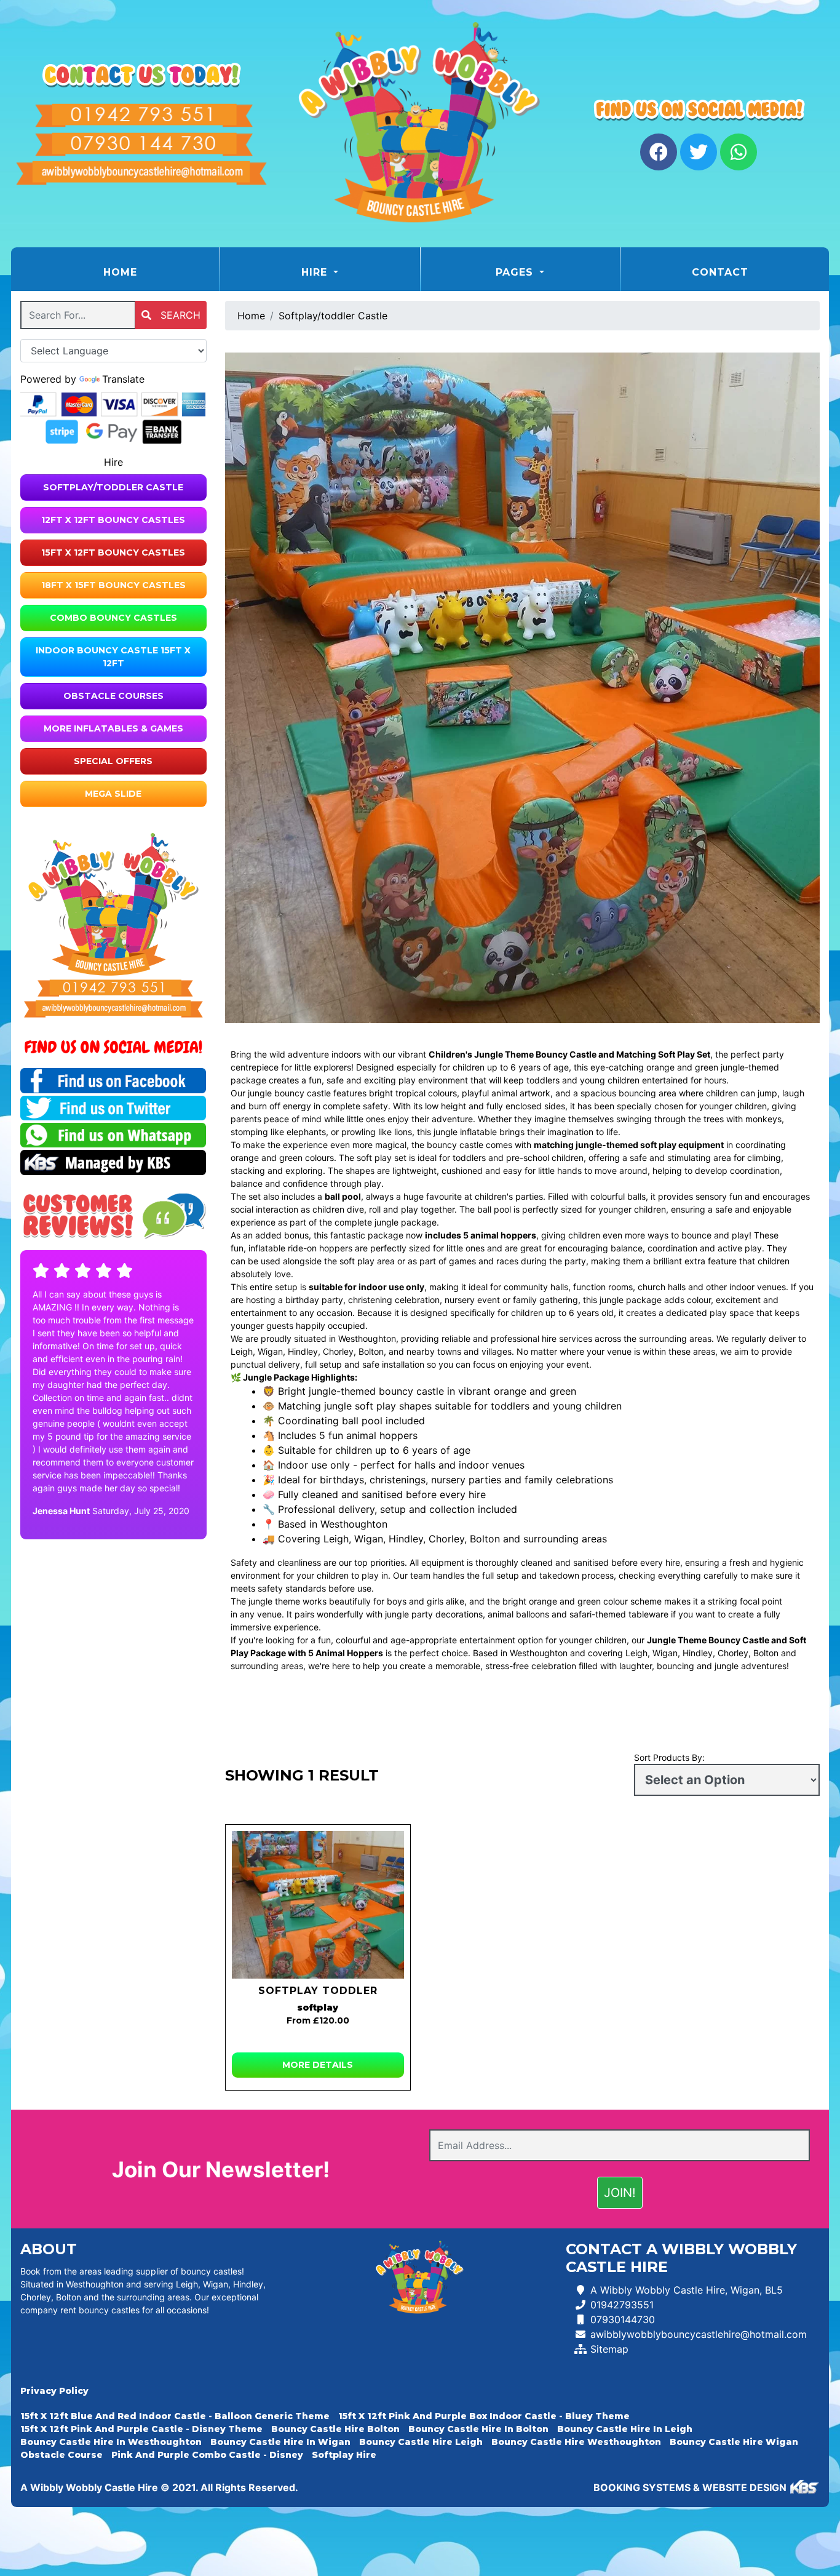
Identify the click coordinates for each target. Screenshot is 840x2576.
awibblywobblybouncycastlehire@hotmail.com (699, 2334)
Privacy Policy (54, 2391)
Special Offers (113, 761)
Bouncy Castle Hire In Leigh (625, 2429)
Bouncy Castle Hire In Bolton (478, 2429)
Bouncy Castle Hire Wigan (734, 2442)
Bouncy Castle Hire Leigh (421, 2442)
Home (151, 272)
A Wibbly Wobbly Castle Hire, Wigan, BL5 (687, 2290)
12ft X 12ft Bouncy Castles (113, 520)
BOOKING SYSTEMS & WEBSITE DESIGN (690, 2487)
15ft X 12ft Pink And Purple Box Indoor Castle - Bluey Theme (484, 2416)
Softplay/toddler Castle (113, 487)
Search (179, 315)
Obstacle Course (61, 2455)
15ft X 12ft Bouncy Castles (113, 552)
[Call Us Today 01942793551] (113, 988)
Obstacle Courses (113, 696)
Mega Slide (113, 794)
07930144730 (623, 2319)
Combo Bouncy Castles (113, 618)
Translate (123, 379)
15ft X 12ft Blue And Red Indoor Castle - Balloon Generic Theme (175, 2416)
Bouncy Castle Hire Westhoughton (576, 2442)
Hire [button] (316, 272)
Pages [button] (516, 272)
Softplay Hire (344, 2455)
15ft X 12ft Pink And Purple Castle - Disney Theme (141, 2429)
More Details (318, 2065)
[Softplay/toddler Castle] (318, 1905)
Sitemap (609, 2349)
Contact (720, 272)
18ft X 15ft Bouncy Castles (113, 585)
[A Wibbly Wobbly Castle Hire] (420, 124)
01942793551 (622, 2305)
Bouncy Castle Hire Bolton (335, 2429)
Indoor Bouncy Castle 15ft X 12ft (113, 657)
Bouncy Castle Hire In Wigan (280, 2442)
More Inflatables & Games (113, 728)
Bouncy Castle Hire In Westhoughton (111, 2442)
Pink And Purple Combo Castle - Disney (207, 2455)
